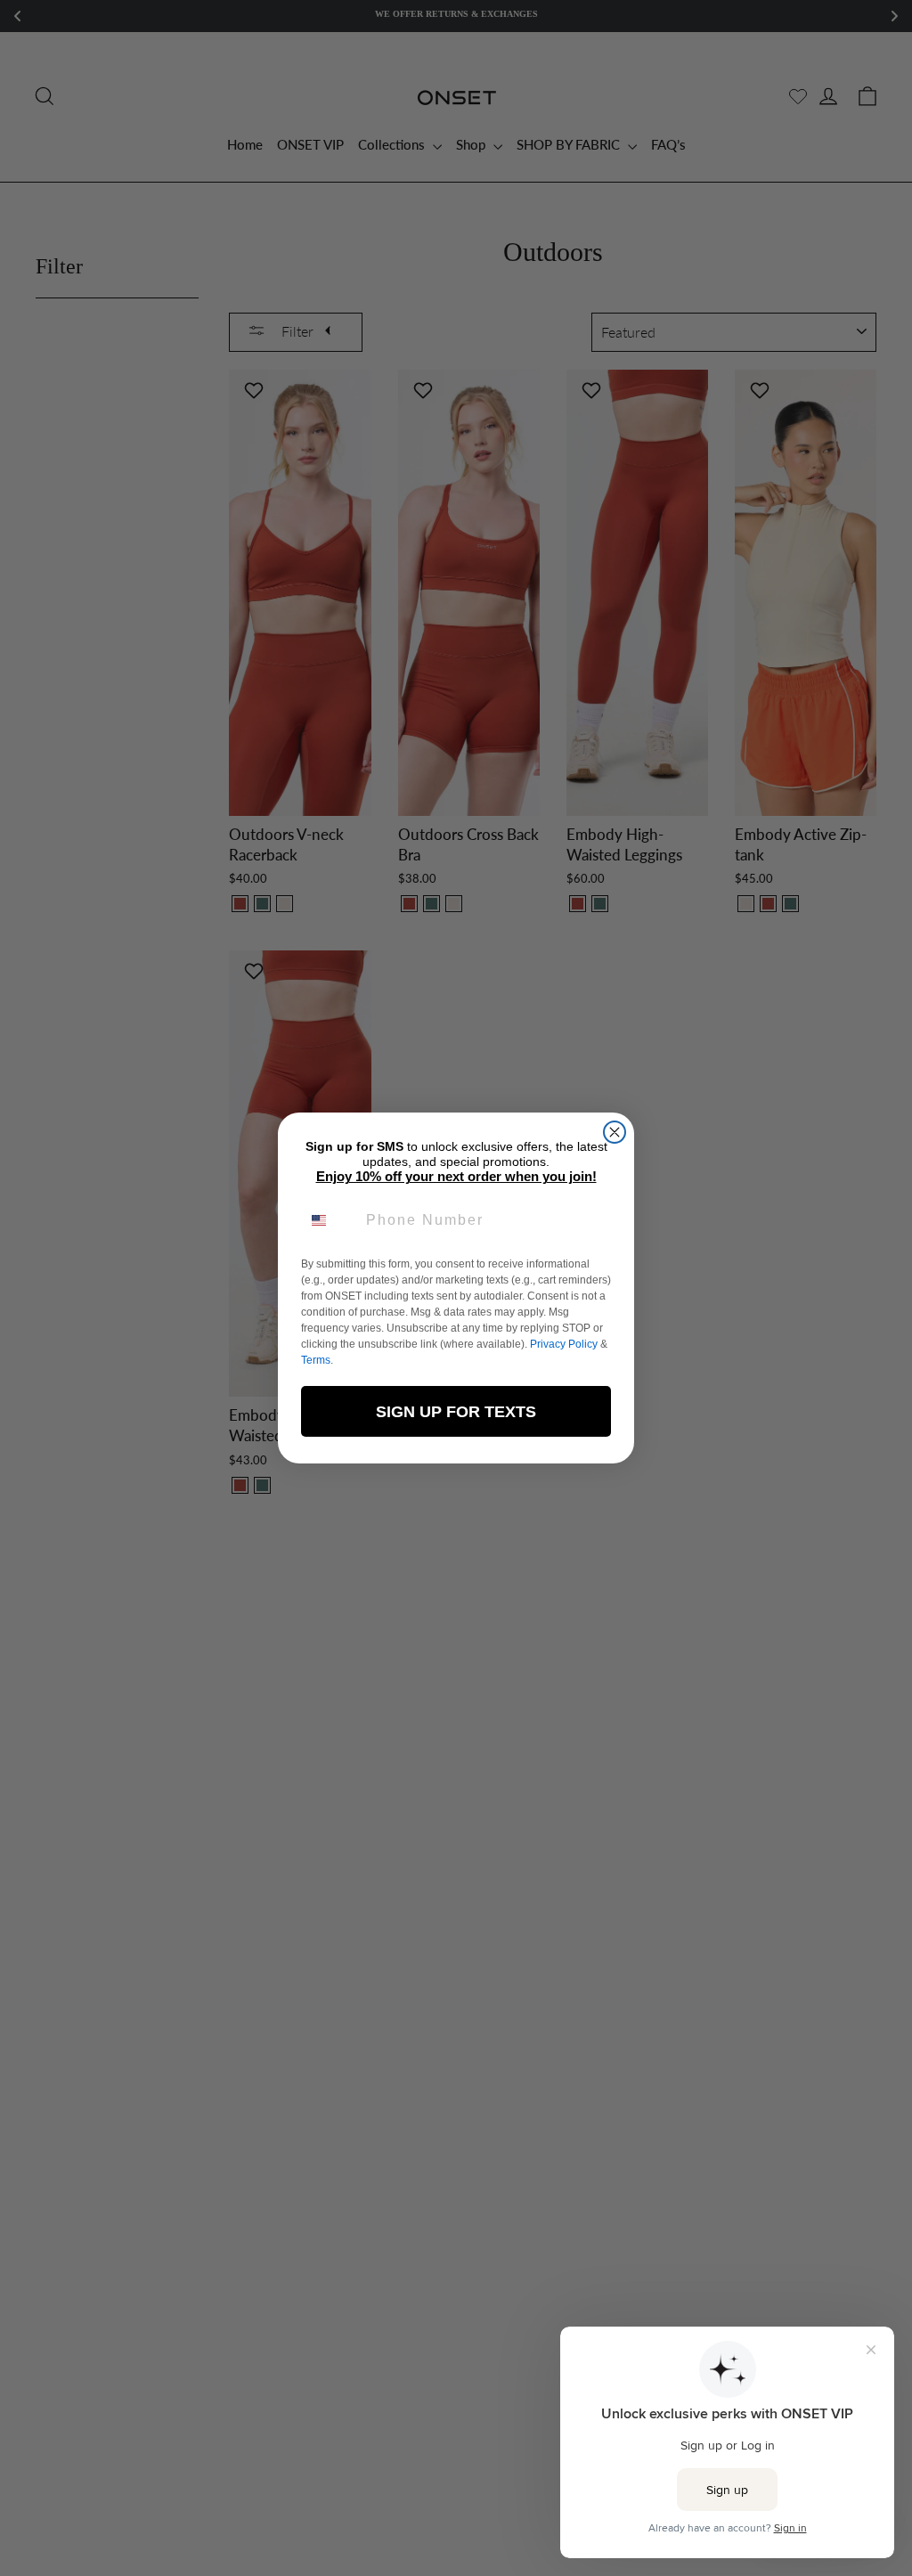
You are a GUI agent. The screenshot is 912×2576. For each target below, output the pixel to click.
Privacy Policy (564, 1344)
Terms (316, 1360)
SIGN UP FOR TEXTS (456, 1412)
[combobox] (330, 1220)
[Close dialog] (615, 1132)
